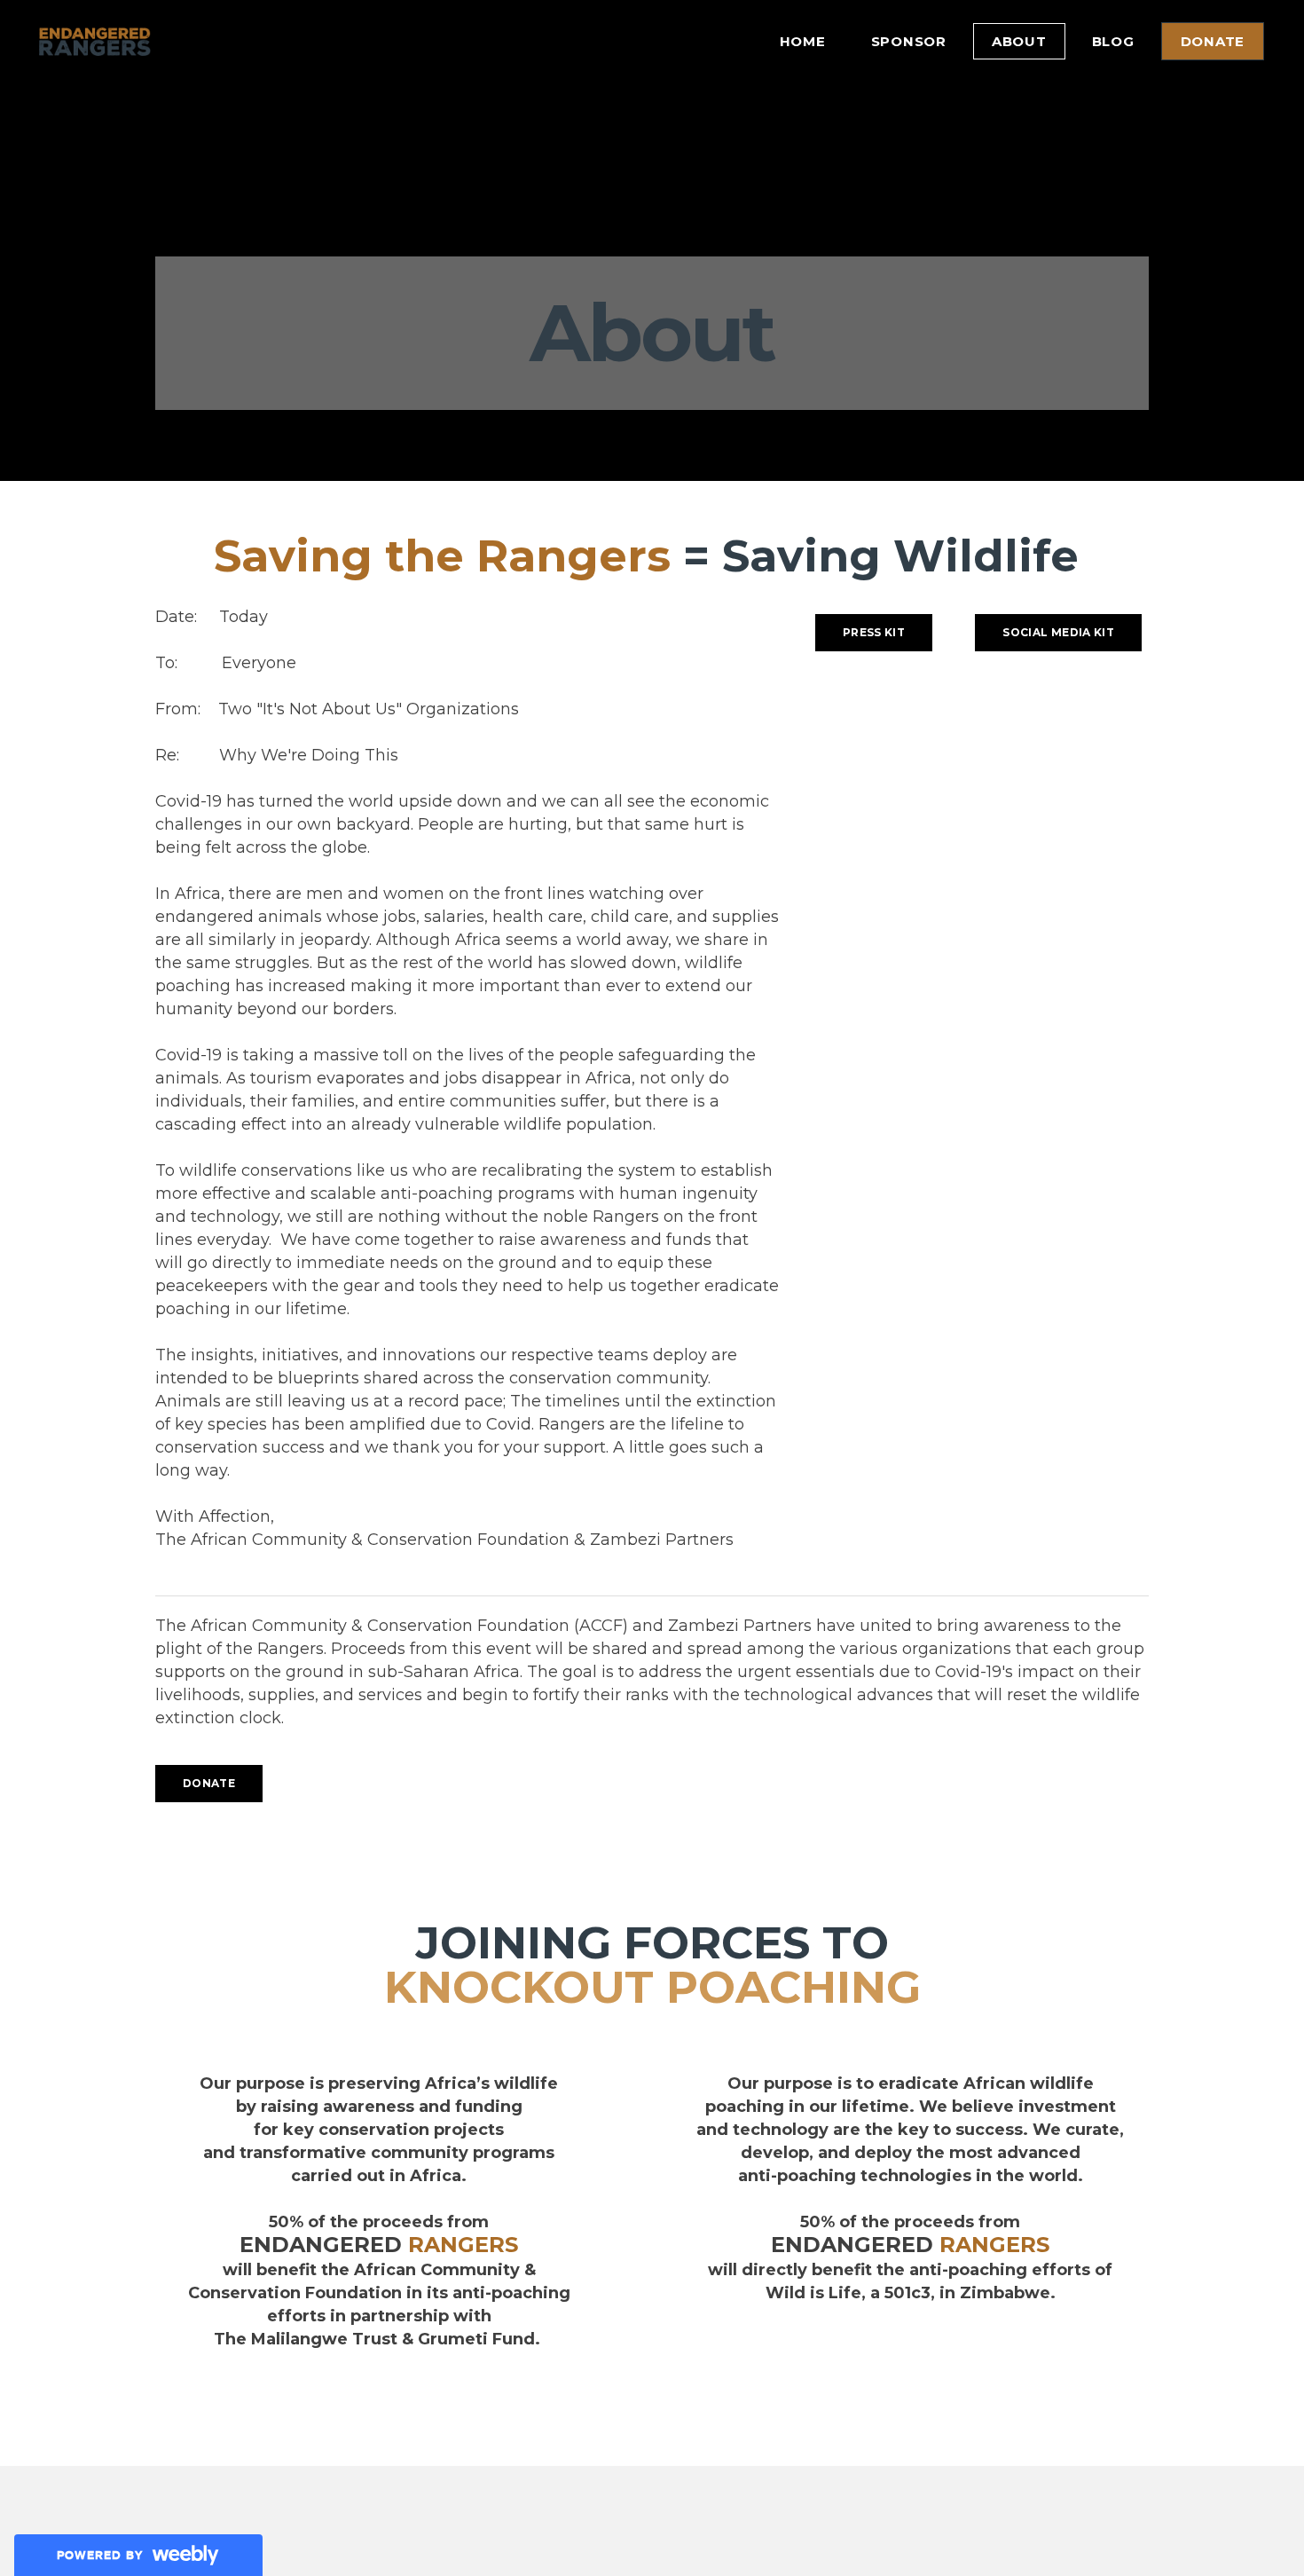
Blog (1113, 41)
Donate (1213, 41)
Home (803, 41)
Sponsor (909, 41)
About (1019, 41)
